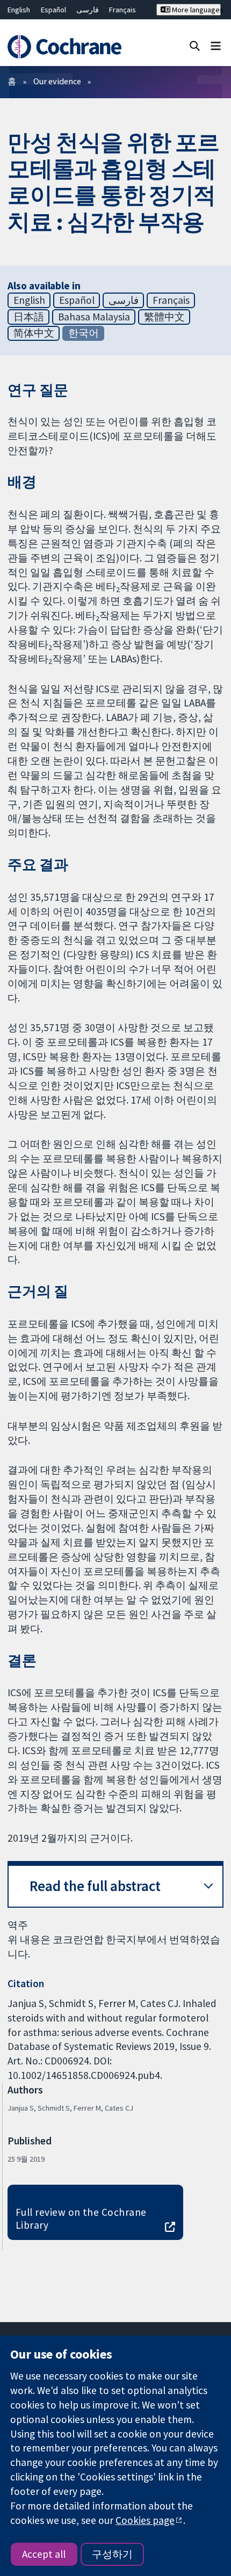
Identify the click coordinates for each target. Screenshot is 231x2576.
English (19, 10)
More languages (195, 10)
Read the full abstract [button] (95, 1886)
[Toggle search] (195, 45)
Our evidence (57, 81)
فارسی (88, 10)
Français (122, 10)
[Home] (69, 47)
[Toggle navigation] (216, 45)
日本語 (29, 317)
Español (53, 10)
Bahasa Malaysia (94, 317)
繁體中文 (164, 317)
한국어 (84, 333)
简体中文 (34, 333)
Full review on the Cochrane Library (81, 2219)
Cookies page (145, 2520)
